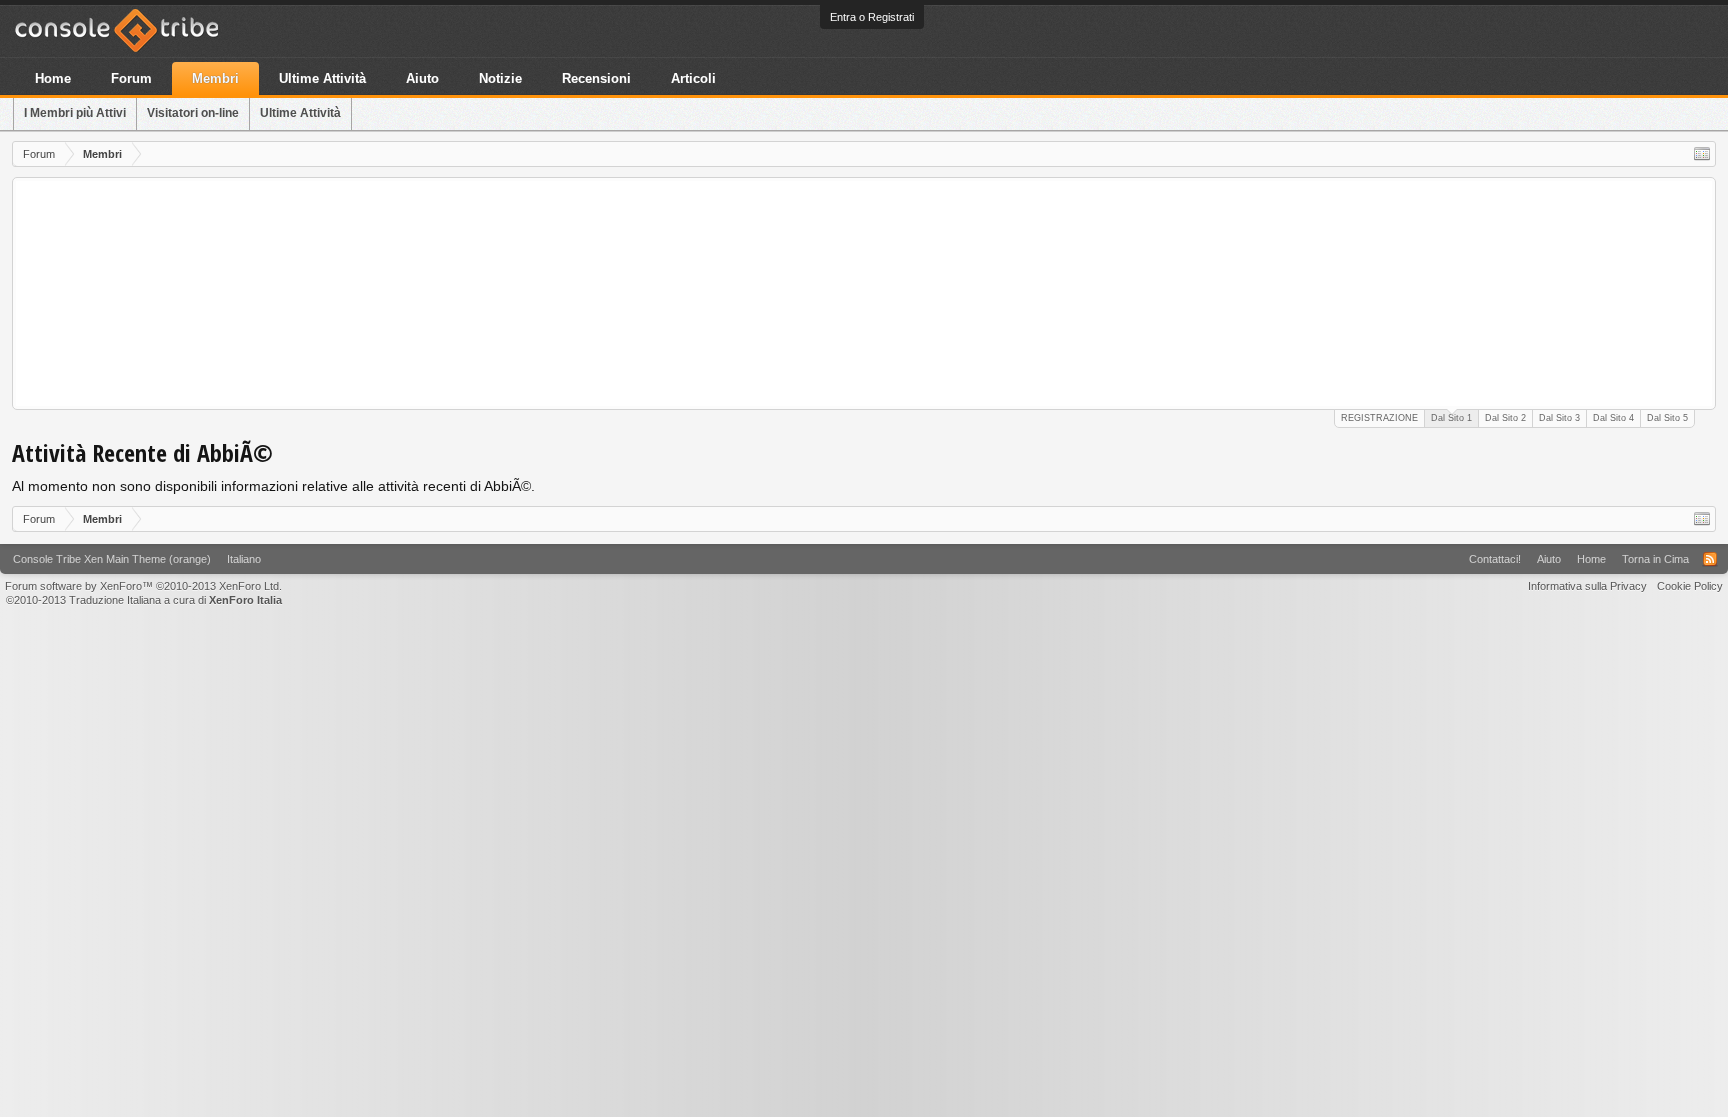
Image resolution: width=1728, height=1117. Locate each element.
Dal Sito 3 (1559, 418)
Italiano (244, 559)
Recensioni (596, 78)
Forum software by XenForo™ (143, 586)
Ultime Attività (300, 113)
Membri (215, 78)
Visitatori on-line (193, 113)
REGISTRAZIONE (1379, 418)
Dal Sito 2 (1505, 418)
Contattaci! (1495, 559)
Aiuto (422, 78)
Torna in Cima (1655, 559)
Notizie (500, 78)
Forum (131, 78)
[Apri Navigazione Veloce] (1702, 154)
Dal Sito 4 (1613, 418)
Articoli (693, 78)
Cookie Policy (1690, 586)
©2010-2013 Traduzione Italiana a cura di (144, 600)
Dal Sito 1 (1451, 418)
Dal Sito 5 (1667, 418)
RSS (1710, 559)
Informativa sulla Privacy (1587, 586)
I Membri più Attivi (75, 113)
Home (53, 78)
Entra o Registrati (872, 17)
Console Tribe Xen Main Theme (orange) (112, 559)
